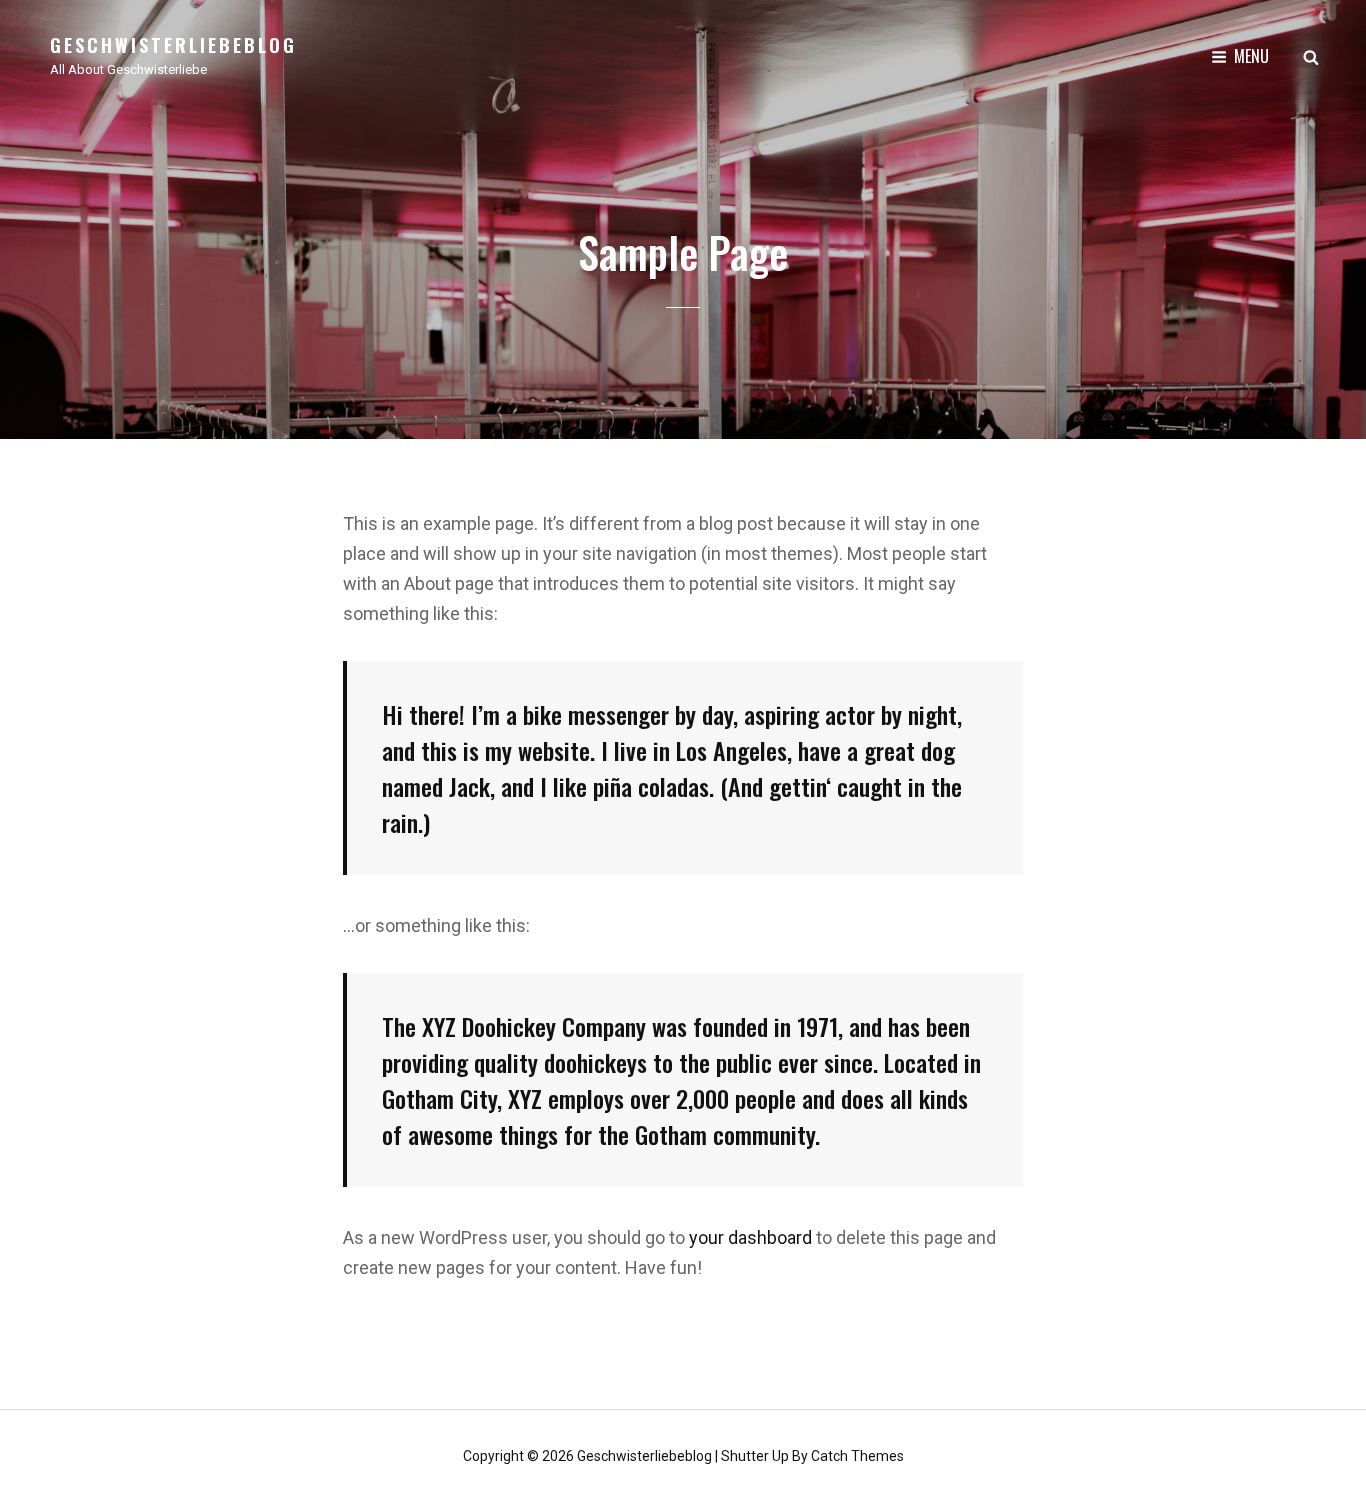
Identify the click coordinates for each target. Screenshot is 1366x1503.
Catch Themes (857, 1456)
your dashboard (750, 1237)
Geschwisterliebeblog (173, 45)
